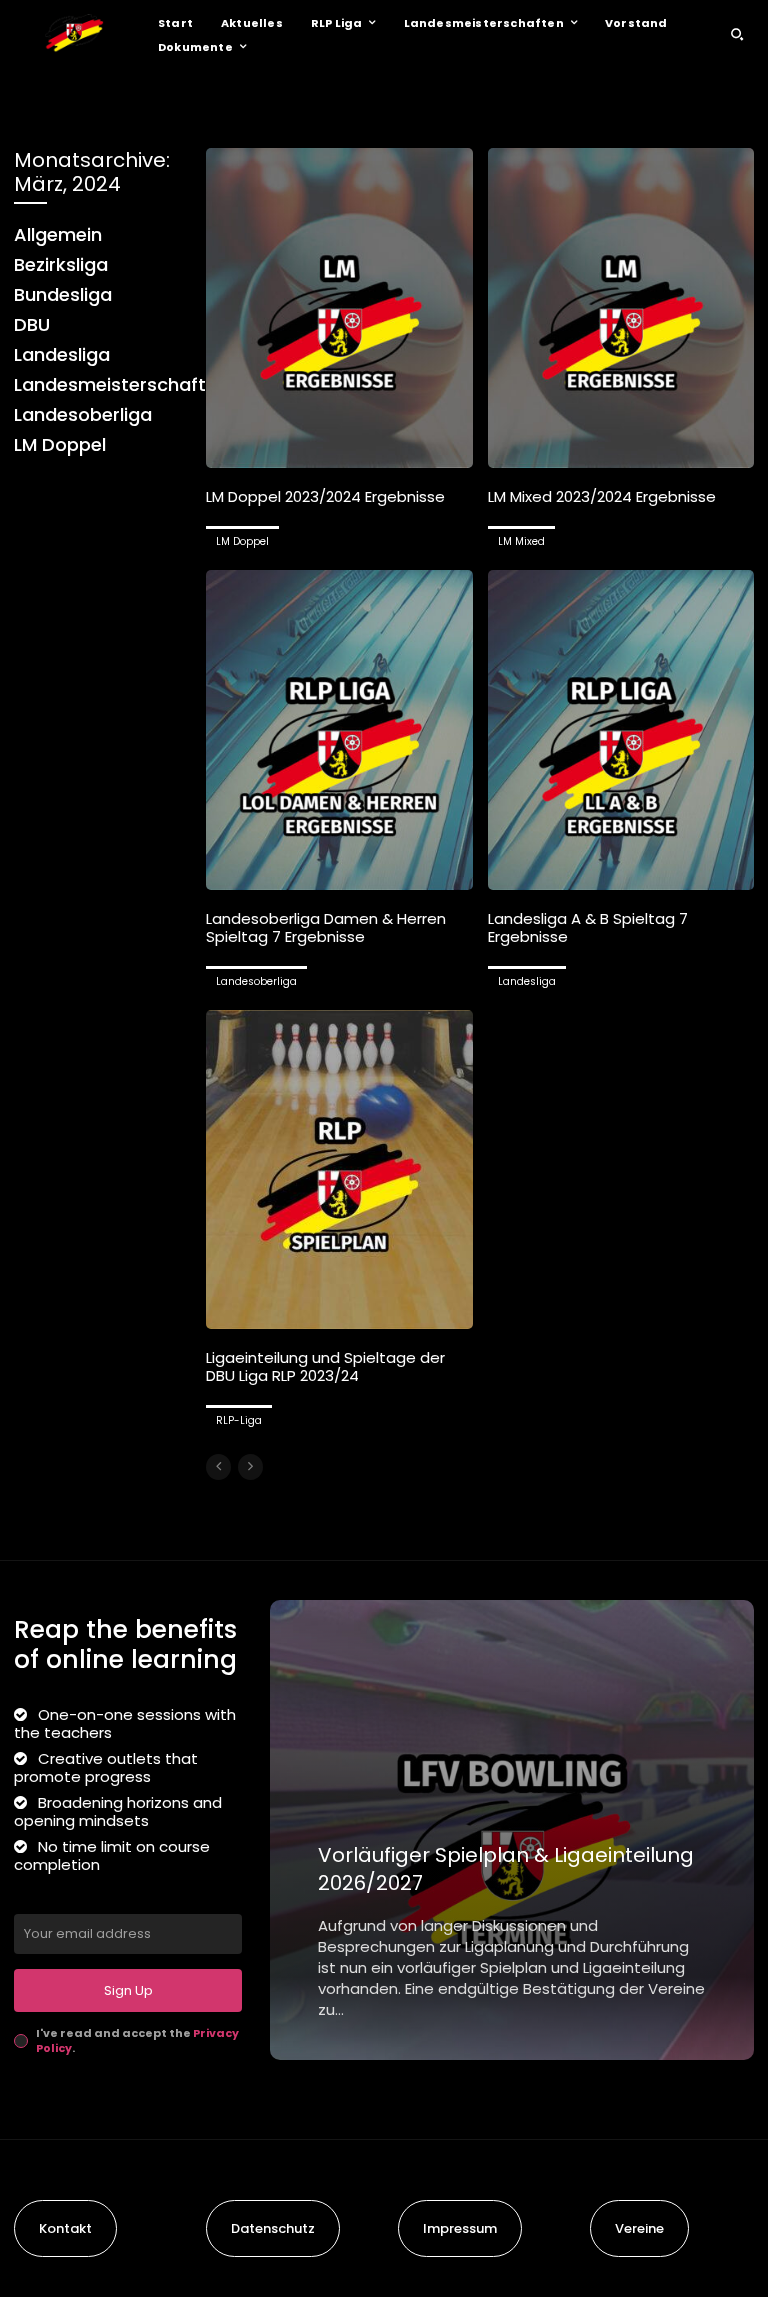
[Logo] (74, 34)
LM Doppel (242, 541)
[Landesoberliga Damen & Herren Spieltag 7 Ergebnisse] (339, 730)
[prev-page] (218, 1467)
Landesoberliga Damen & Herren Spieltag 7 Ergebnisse (326, 927)
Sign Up (128, 1990)
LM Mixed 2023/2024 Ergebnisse (602, 496)
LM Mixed (521, 541)
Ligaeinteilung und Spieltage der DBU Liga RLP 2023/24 (325, 1366)
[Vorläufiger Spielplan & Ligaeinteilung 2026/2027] (512, 1830)
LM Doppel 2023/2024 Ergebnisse (325, 496)
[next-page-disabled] (250, 1467)
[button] (737, 34)
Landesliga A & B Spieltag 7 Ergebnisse (588, 927)
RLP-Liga (239, 1420)
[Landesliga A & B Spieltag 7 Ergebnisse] (621, 730)
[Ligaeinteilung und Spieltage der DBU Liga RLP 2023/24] (339, 1170)
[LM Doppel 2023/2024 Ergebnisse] (339, 308)
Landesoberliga (256, 981)
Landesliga (527, 981)
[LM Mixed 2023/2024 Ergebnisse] (621, 308)
